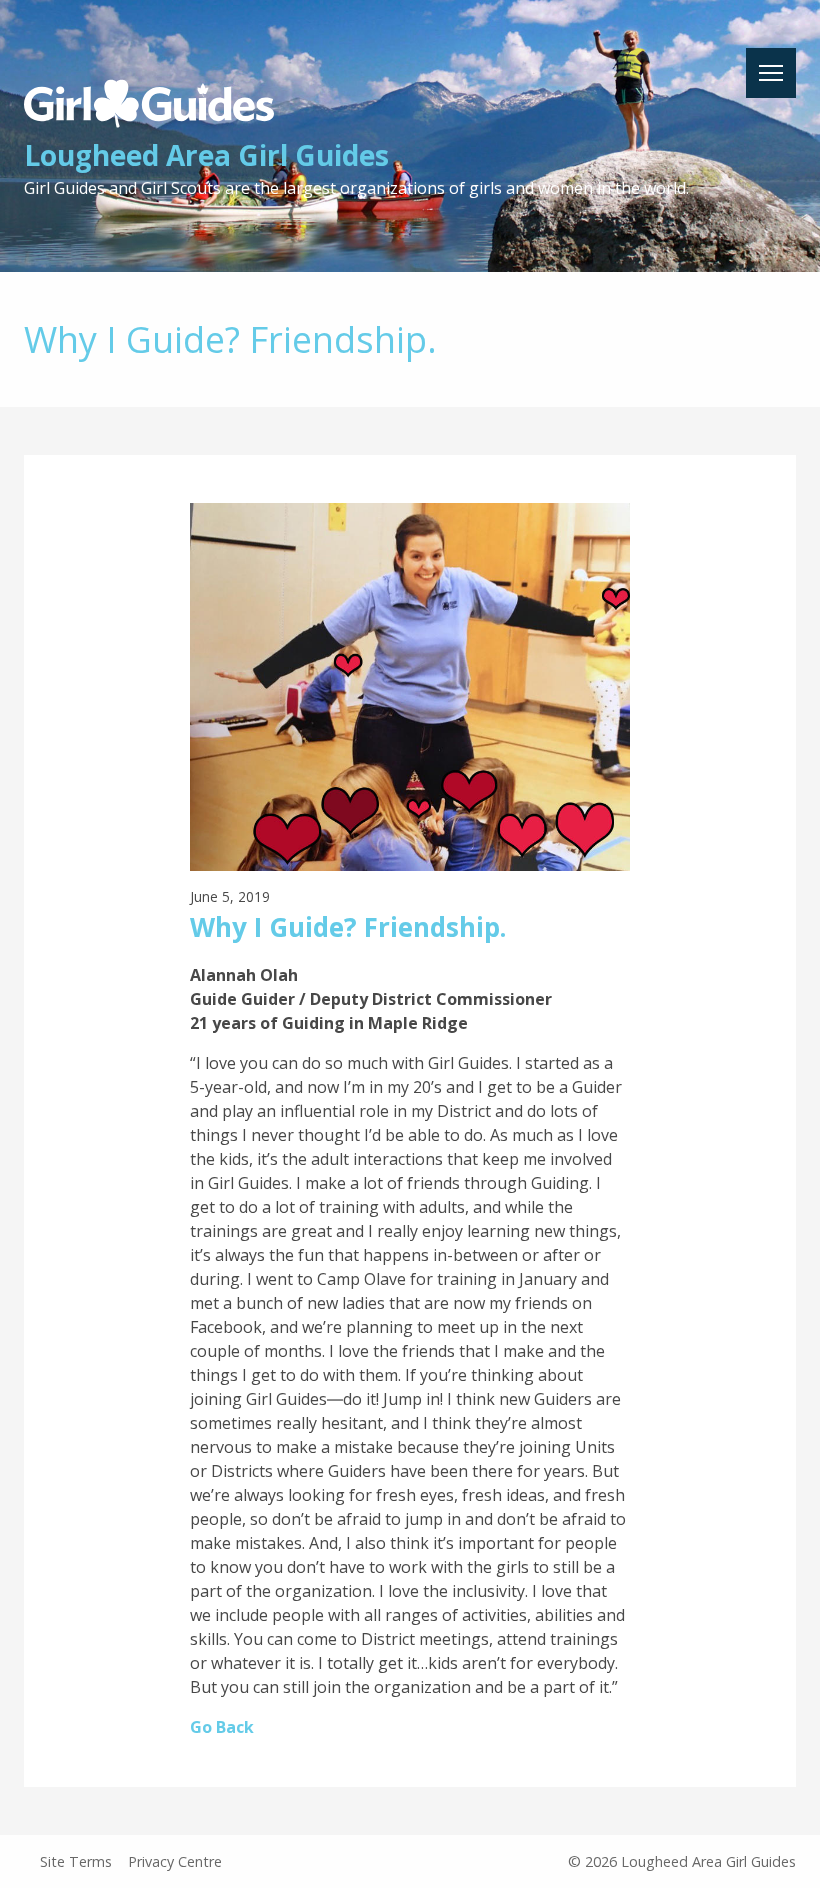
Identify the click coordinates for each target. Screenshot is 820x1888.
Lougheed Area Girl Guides (206, 155)
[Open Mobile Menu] (771, 73)
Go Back (222, 1727)
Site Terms (76, 1861)
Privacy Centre (175, 1861)
